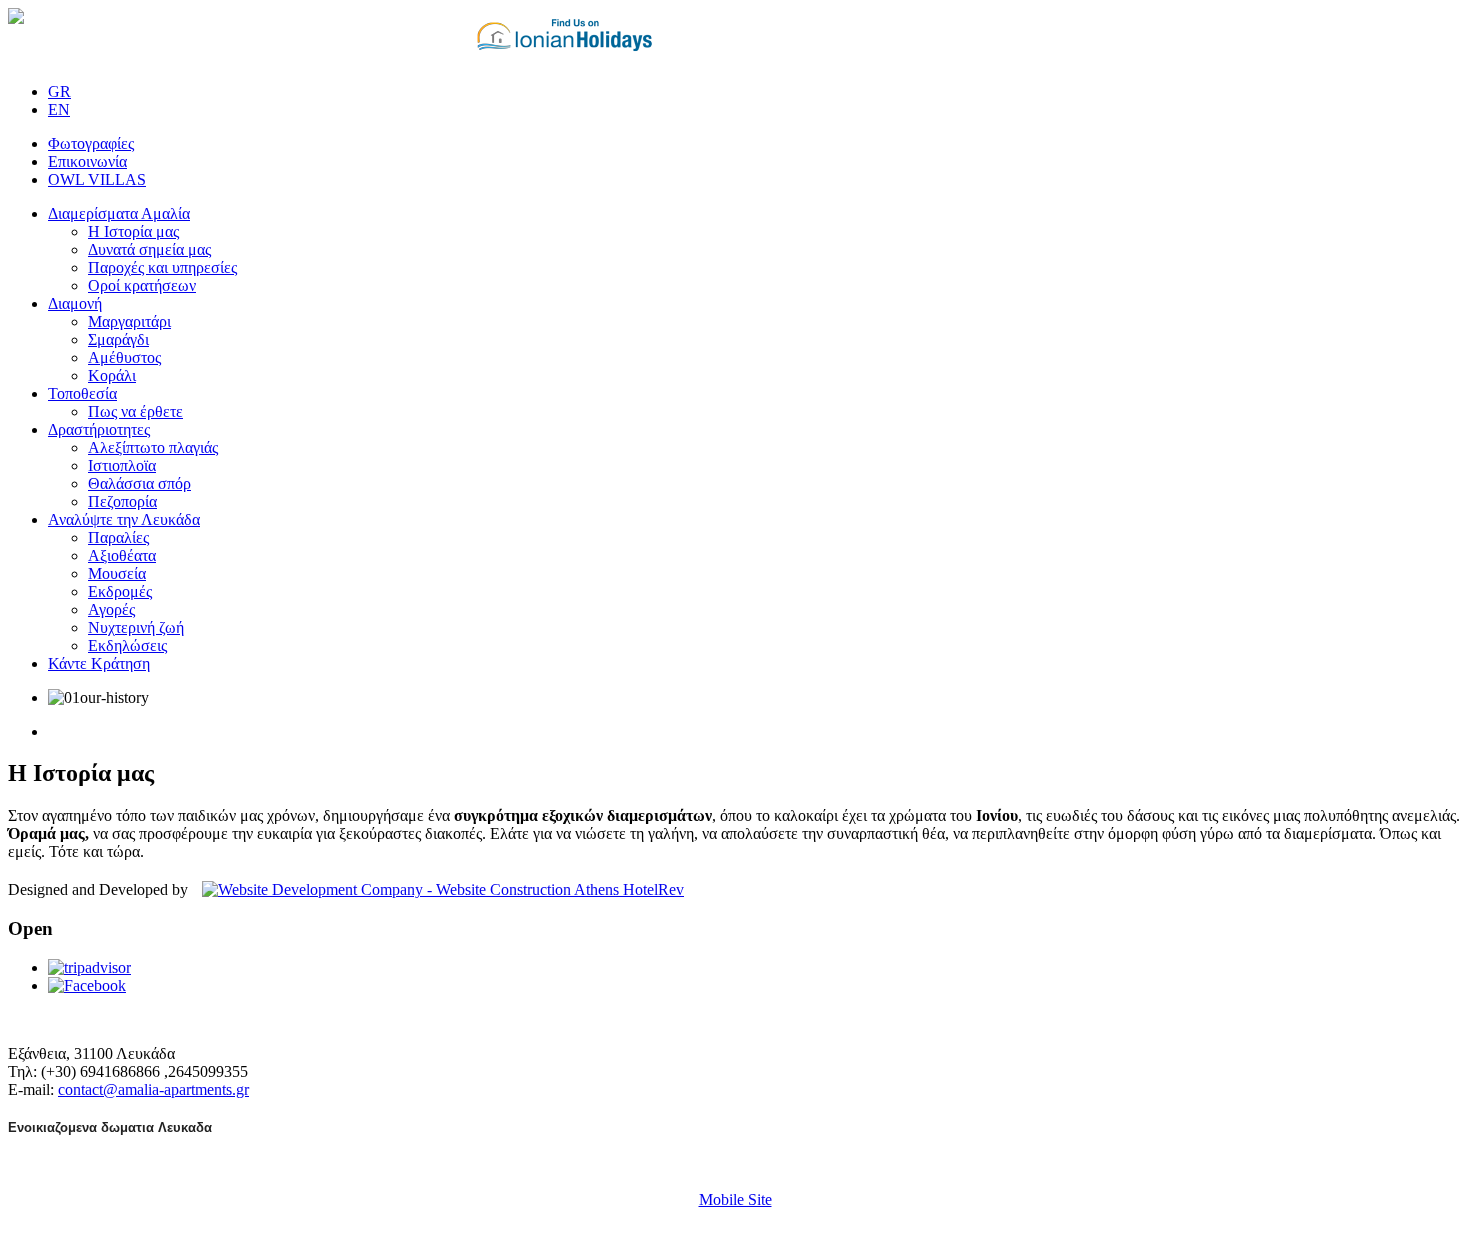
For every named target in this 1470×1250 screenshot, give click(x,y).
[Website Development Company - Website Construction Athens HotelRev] (438, 889)
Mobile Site (735, 1199)
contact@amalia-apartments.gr (153, 1089)
